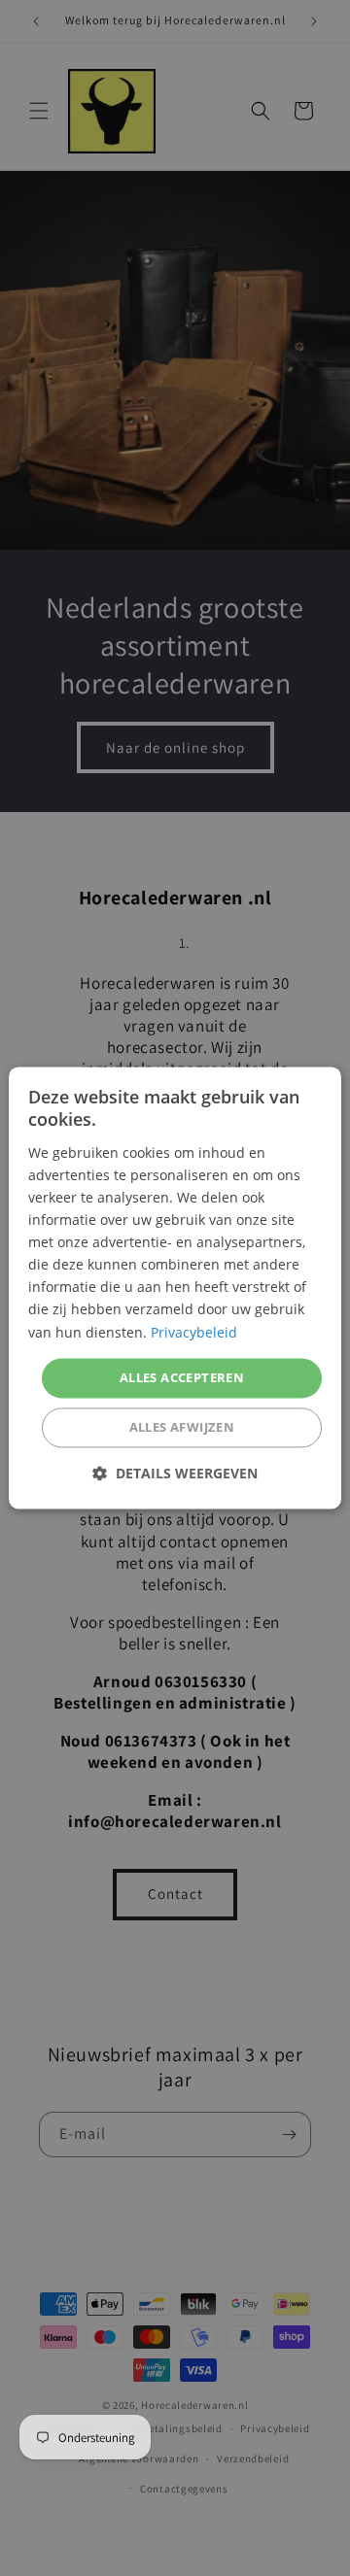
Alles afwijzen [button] (182, 1428)
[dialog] (175, 1288)
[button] (175, 1474)
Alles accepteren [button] (182, 1377)
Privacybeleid (194, 1332)
